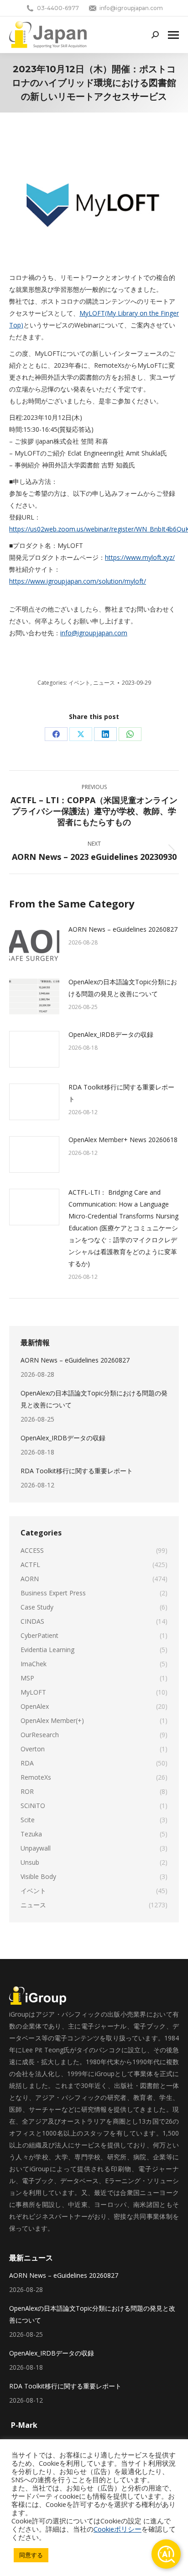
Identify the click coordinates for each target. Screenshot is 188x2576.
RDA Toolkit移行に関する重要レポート (121, 1093)
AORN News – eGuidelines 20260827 (123, 929)
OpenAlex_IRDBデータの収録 (111, 1034)
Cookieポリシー (117, 2529)
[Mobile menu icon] (173, 35)
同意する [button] (31, 2555)
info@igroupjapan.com (94, 633)
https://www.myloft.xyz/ (140, 557)
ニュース (104, 683)
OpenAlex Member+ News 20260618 (123, 1140)
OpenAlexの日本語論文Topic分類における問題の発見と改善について (123, 988)
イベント (79, 683)
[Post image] (34, 944)
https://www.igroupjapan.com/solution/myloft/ (78, 581)
